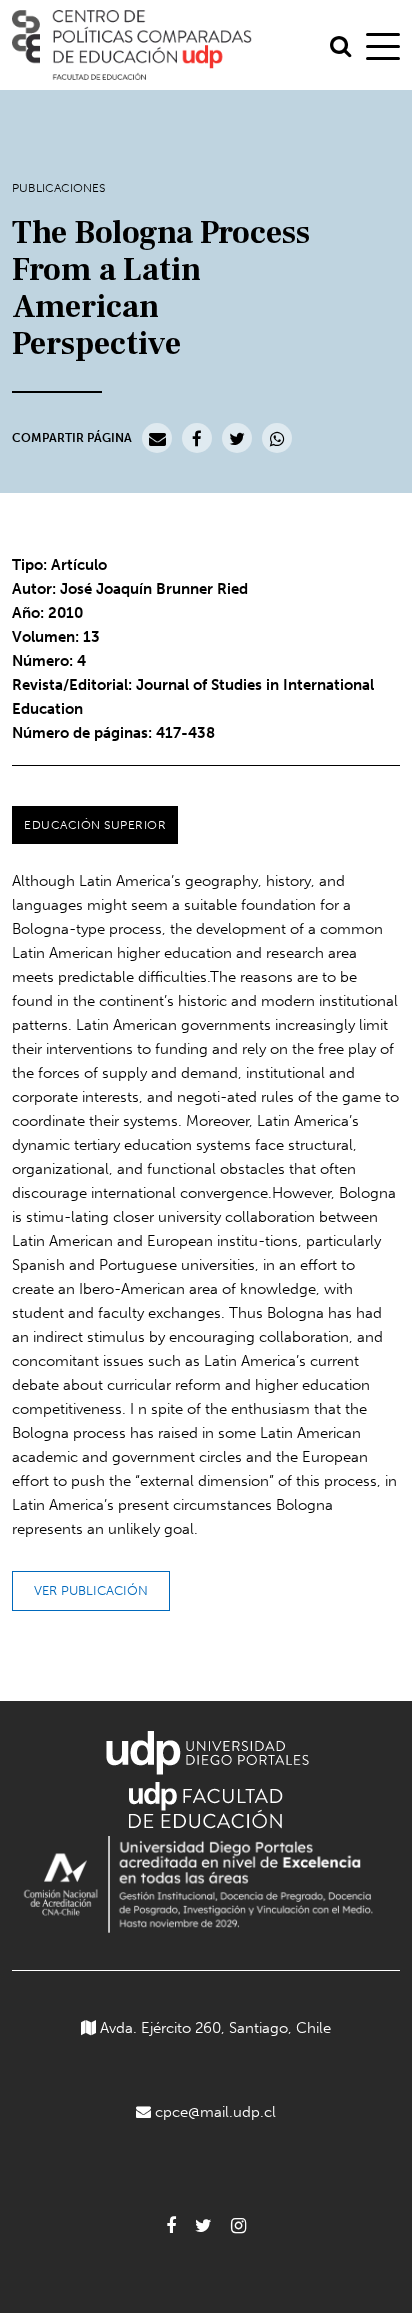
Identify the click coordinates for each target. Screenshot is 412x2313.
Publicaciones (58, 188)
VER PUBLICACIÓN (91, 1590)
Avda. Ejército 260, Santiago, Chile (213, 2028)
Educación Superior (95, 825)
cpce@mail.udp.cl (215, 2112)
